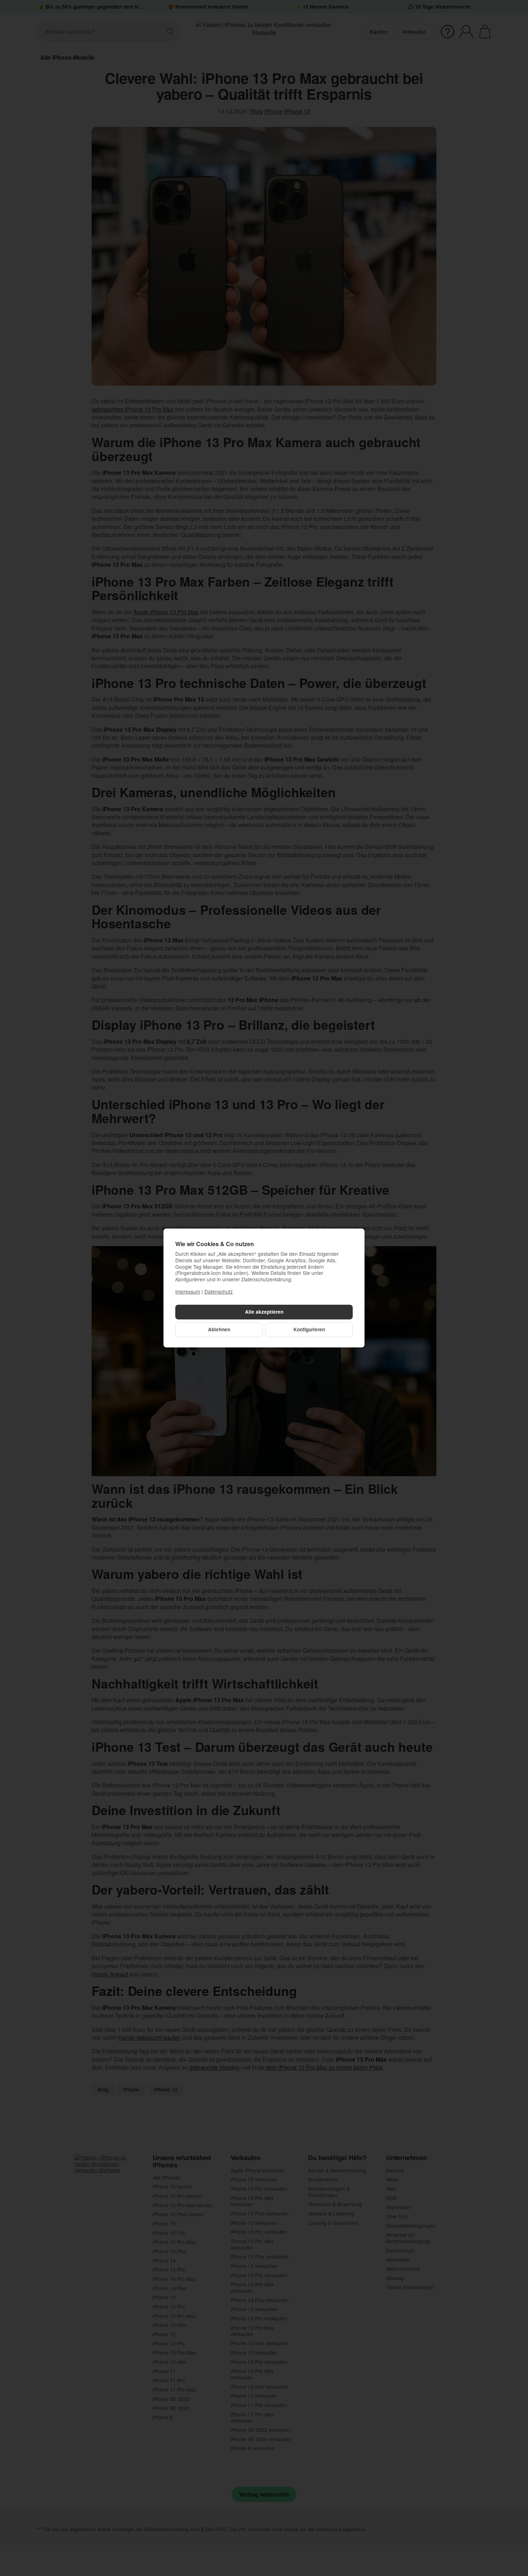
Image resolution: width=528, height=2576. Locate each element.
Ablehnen (219, 1329)
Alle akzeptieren (264, 1312)
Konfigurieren (309, 1329)
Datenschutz (219, 1291)
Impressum (188, 1291)
